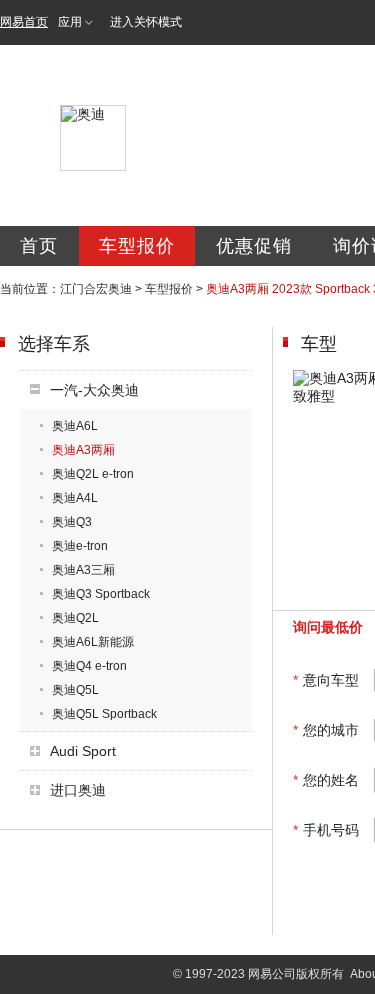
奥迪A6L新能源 (93, 642)
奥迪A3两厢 (83, 450)
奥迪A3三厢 (83, 570)
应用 (70, 22)
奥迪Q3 (72, 522)
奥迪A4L (75, 498)
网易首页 (24, 22)
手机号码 (326, 830)
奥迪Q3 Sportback (101, 594)
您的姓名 (326, 780)
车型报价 (137, 246)
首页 (39, 246)
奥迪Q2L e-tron (93, 474)
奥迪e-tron (80, 546)
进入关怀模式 (146, 22)
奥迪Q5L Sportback (104, 714)
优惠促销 (254, 246)
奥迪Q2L (75, 618)
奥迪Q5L (75, 690)
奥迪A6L (75, 426)
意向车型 (326, 680)
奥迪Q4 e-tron (89, 666)
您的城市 (326, 730)
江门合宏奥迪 (96, 289)
